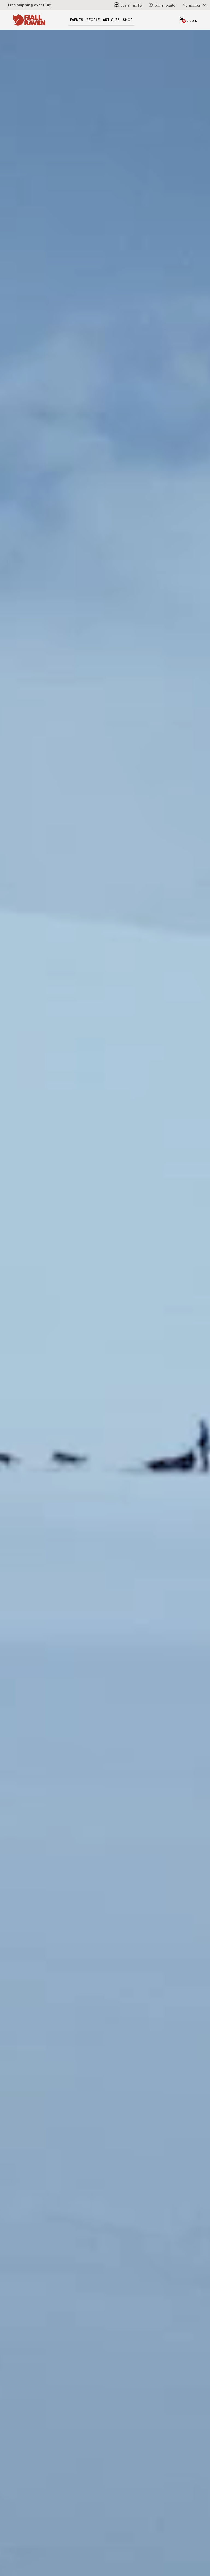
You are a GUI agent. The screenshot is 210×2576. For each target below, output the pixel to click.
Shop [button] (128, 20)
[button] (193, 5)
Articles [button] (111, 20)
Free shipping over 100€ (30, 5)
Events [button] (77, 20)
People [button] (93, 20)
